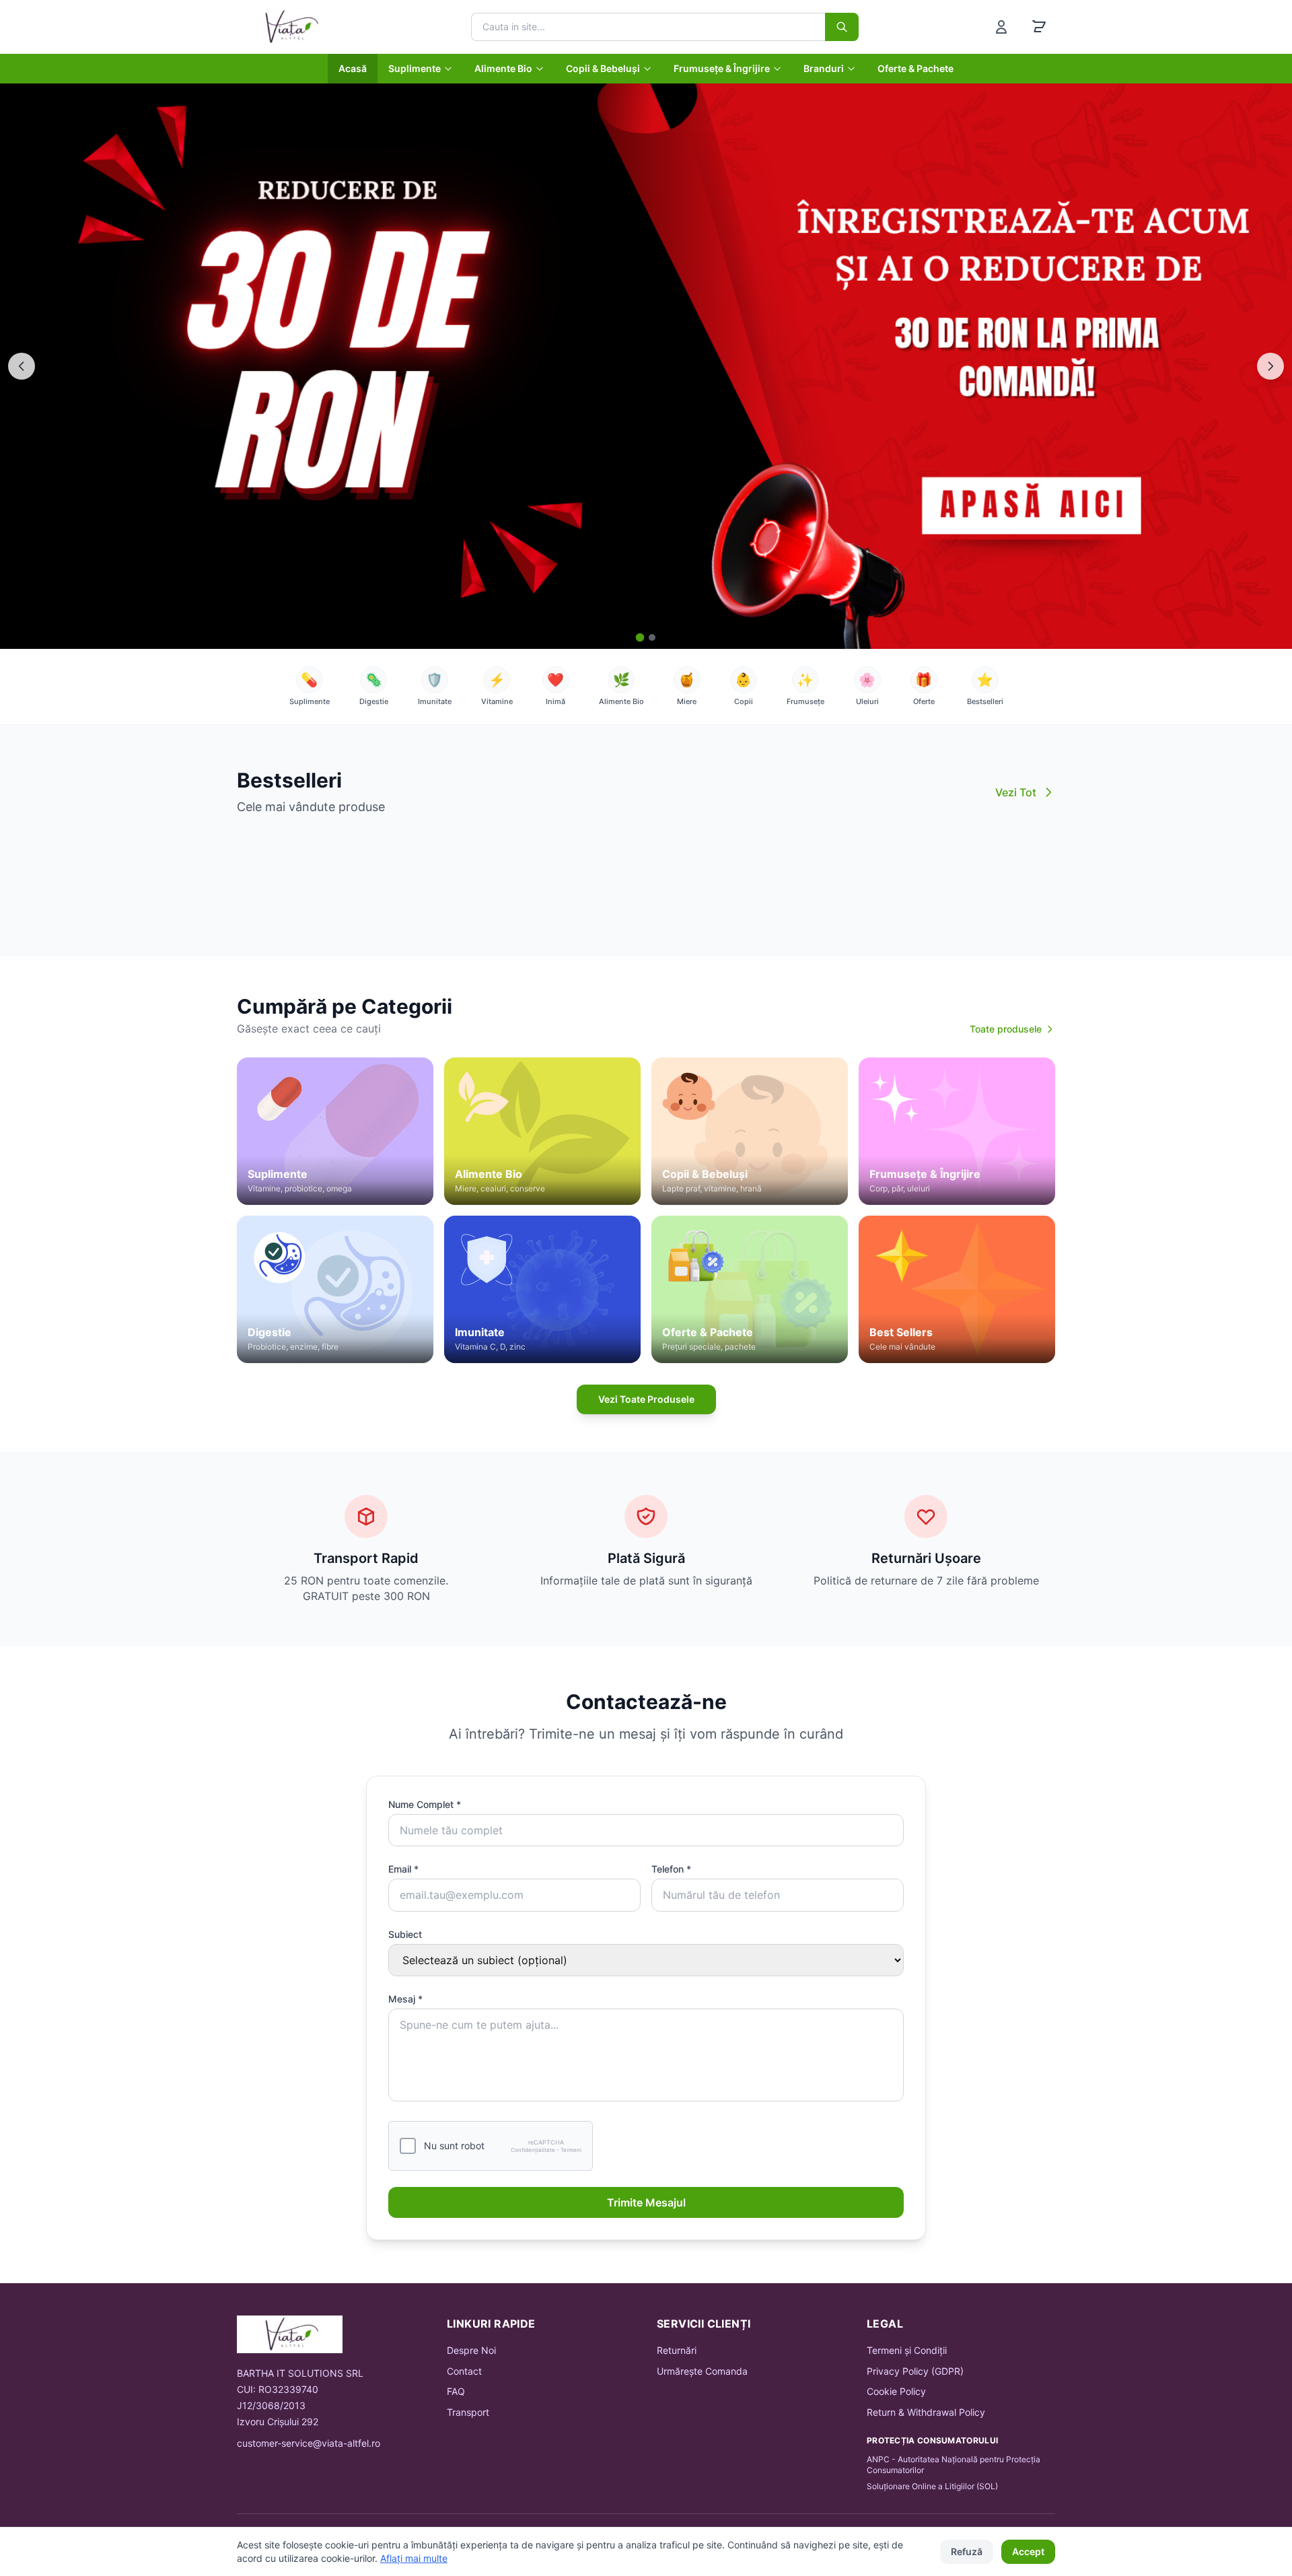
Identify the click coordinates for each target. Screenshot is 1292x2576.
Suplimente (415, 68)
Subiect (405, 1934)
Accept (1028, 2551)
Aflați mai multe (414, 2558)
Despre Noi (471, 2350)
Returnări (677, 2350)
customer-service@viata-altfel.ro (309, 2443)
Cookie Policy (896, 2391)
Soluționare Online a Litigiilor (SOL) (932, 2486)
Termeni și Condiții (907, 2350)
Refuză (967, 2551)
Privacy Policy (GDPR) (915, 2371)
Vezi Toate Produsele (646, 1399)
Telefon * (671, 1869)
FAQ (456, 2391)
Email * (403, 1869)
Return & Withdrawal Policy (926, 2412)
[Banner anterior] (22, 366)
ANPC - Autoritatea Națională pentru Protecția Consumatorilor (954, 2465)
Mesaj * (405, 1999)
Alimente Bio (503, 68)
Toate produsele (1006, 1029)
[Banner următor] (1270, 366)
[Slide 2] (652, 637)
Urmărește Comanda (702, 2371)
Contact (464, 2371)
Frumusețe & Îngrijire (722, 68)
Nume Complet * (425, 1804)
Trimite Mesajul (646, 2202)
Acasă (353, 68)
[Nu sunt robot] (408, 2146)
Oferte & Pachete (916, 68)
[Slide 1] (640, 638)
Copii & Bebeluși (603, 68)
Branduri (824, 68)
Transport (468, 2412)
